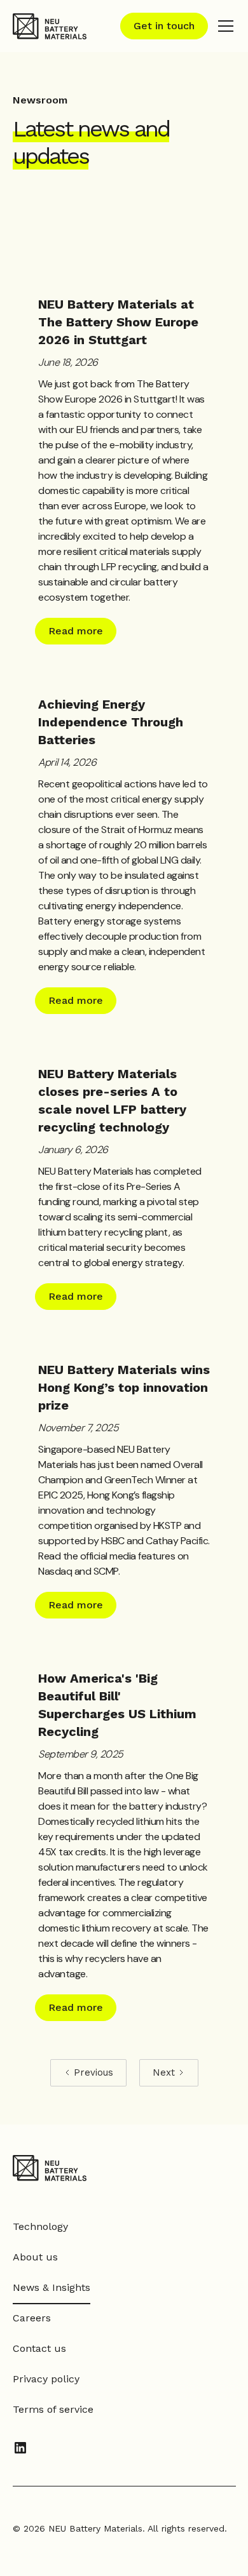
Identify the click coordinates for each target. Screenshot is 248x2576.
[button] (223, 26)
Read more (76, 631)
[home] (50, 26)
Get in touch (164, 26)
